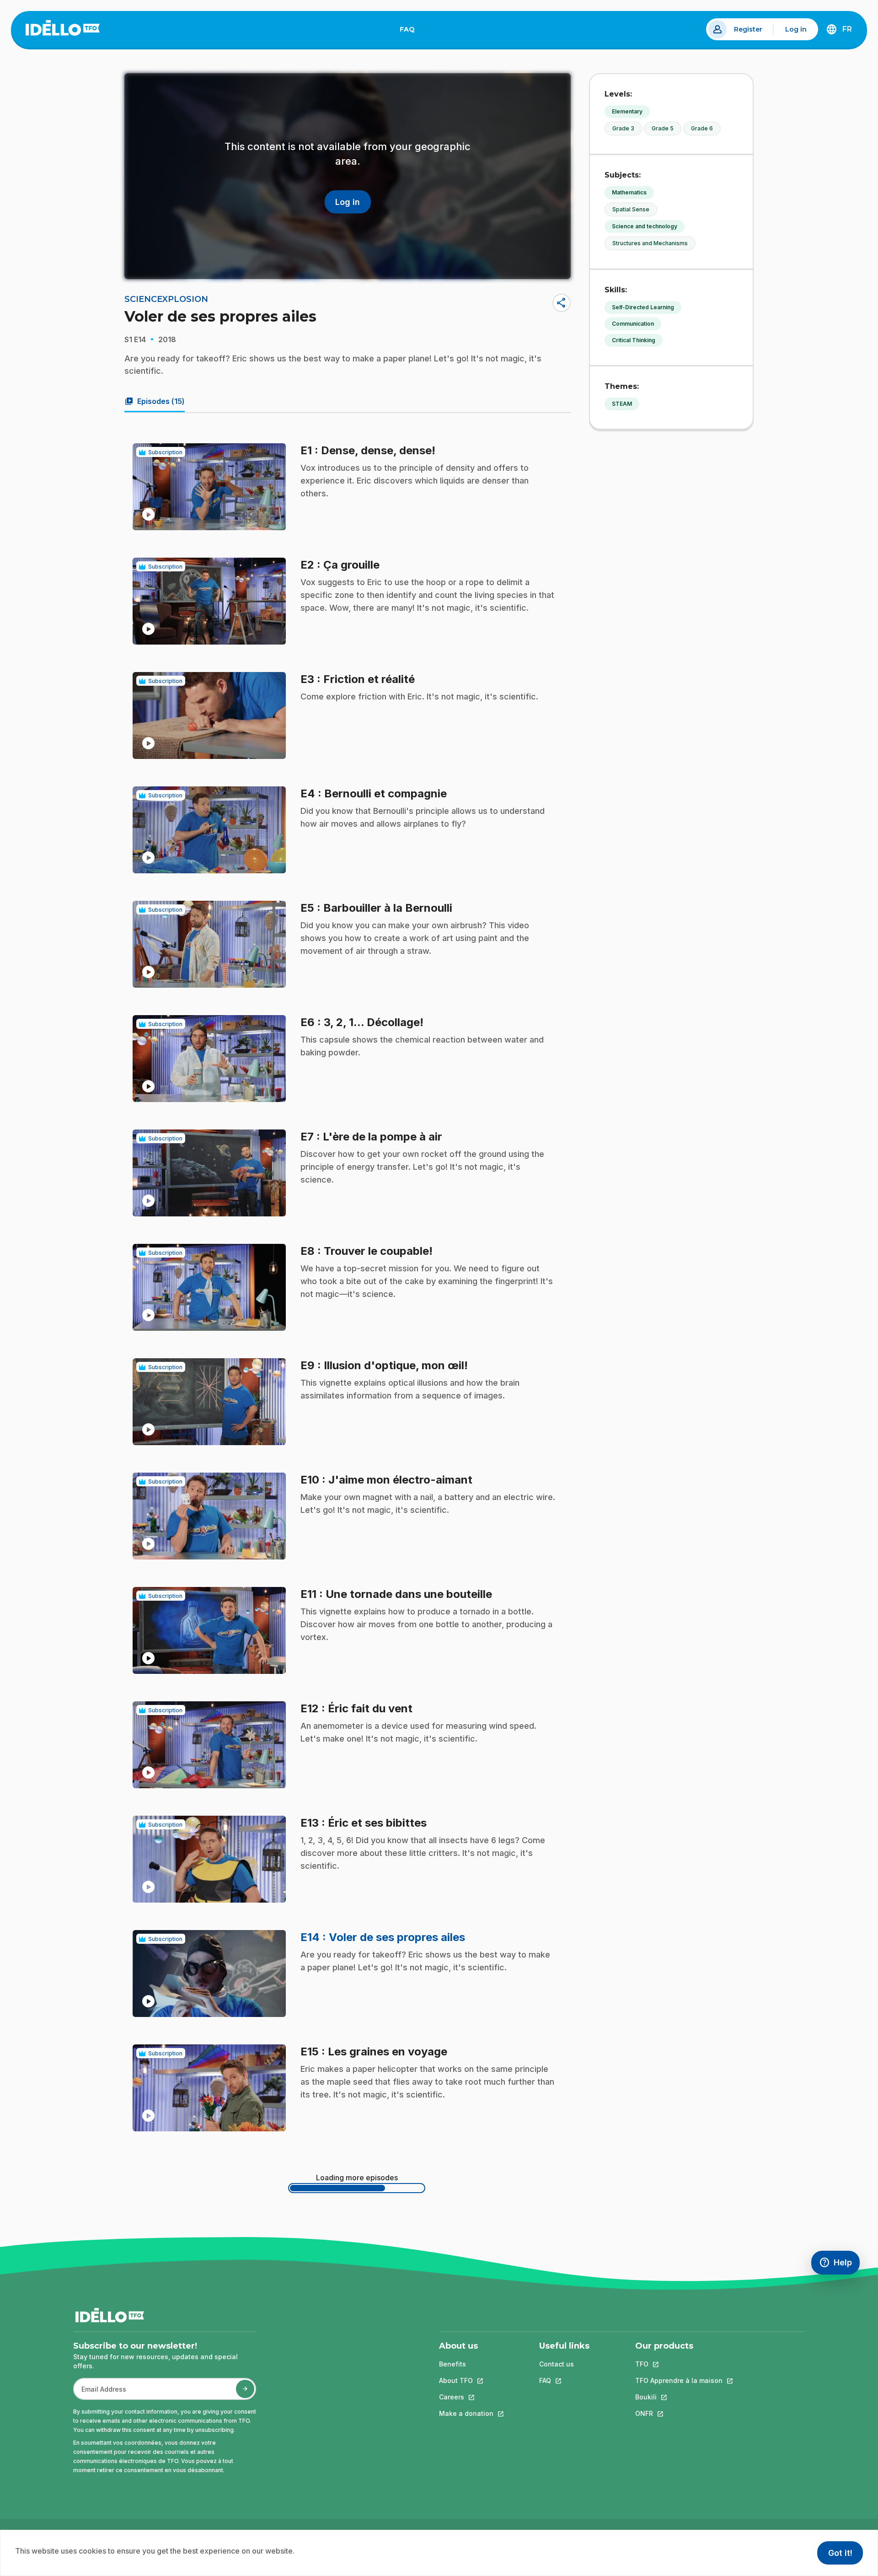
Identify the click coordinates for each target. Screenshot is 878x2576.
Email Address (100, 2394)
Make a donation (466, 2413)
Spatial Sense (631, 209)
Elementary (627, 111)
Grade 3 (623, 128)
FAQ (411, 31)
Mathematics (629, 192)
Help (839, 2265)
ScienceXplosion (166, 299)
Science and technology (645, 226)
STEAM (622, 404)
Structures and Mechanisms (650, 243)
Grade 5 (663, 128)
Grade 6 (702, 128)
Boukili (679, 2397)
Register (748, 29)
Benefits (452, 2364)
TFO (679, 2364)
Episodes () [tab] (155, 401)
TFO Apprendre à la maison (679, 2380)
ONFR (679, 2413)
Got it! (840, 2553)
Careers (466, 2397)
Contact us (557, 2364)
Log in (796, 29)
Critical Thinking (634, 340)
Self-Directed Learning (643, 307)
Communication (633, 324)
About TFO (466, 2380)
